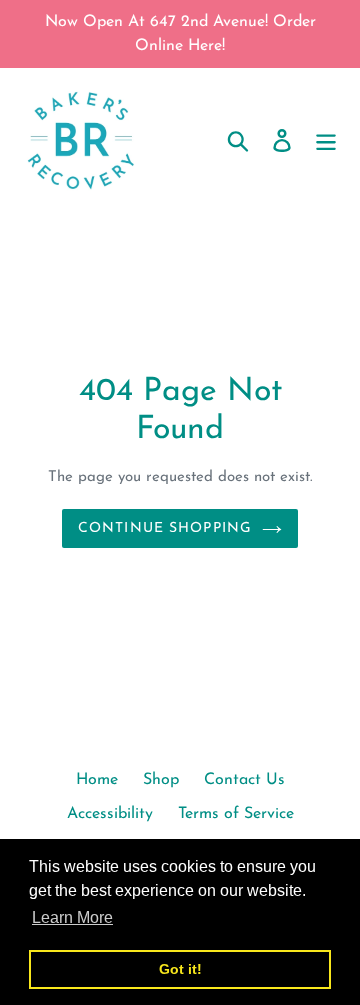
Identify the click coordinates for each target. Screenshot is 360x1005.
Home (97, 780)
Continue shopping (165, 528)
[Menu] (326, 140)
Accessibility (110, 814)
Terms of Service (236, 814)
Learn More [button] (72, 917)
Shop (161, 780)
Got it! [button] (180, 969)
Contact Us (244, 780)
